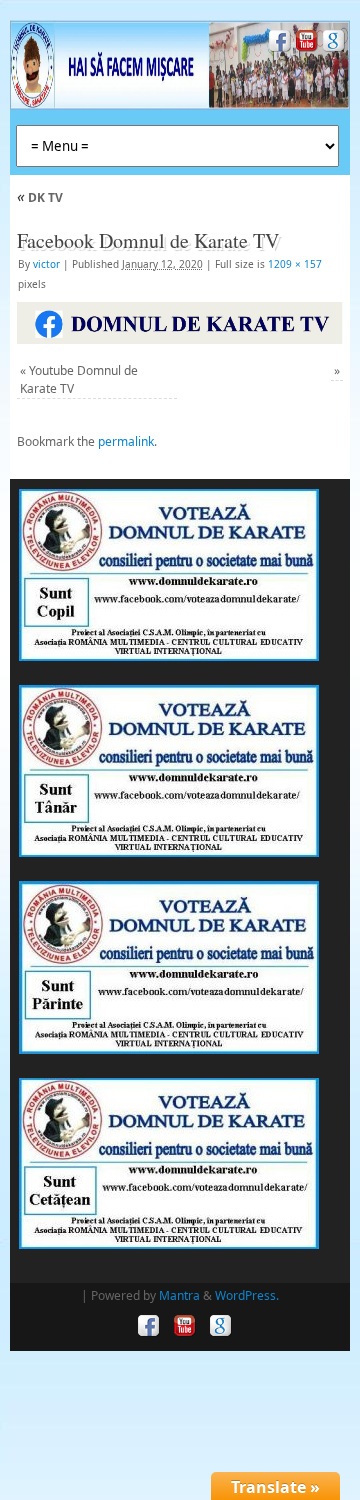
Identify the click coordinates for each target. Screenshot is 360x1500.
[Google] (331, 43)
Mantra (179, 1295)
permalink (126, 441)
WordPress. (247, 1295)
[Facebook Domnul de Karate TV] (180, 323)
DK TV (40, 197)
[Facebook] (277, 43)
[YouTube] (304, 43)
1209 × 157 (295, 264)
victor (46, 264)
